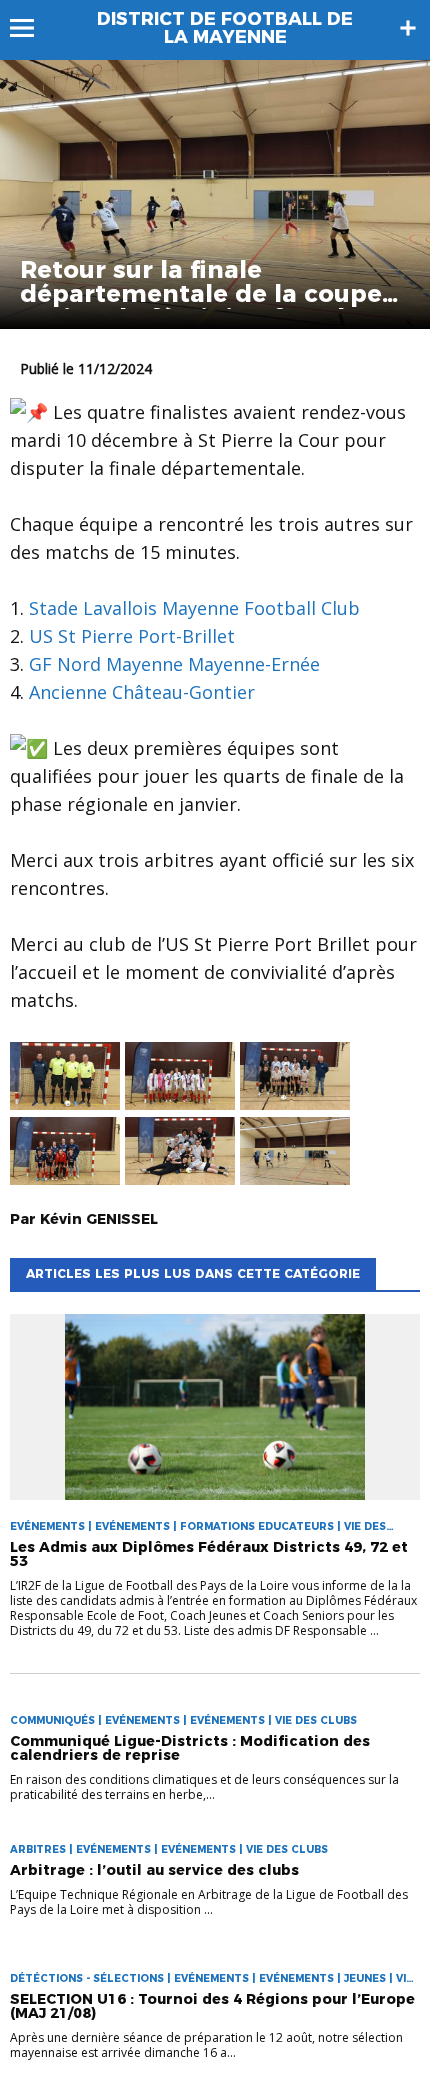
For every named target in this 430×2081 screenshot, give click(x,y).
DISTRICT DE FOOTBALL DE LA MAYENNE (225, 28)
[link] (194, 608)
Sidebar (408, 28)
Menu (31, 28)
